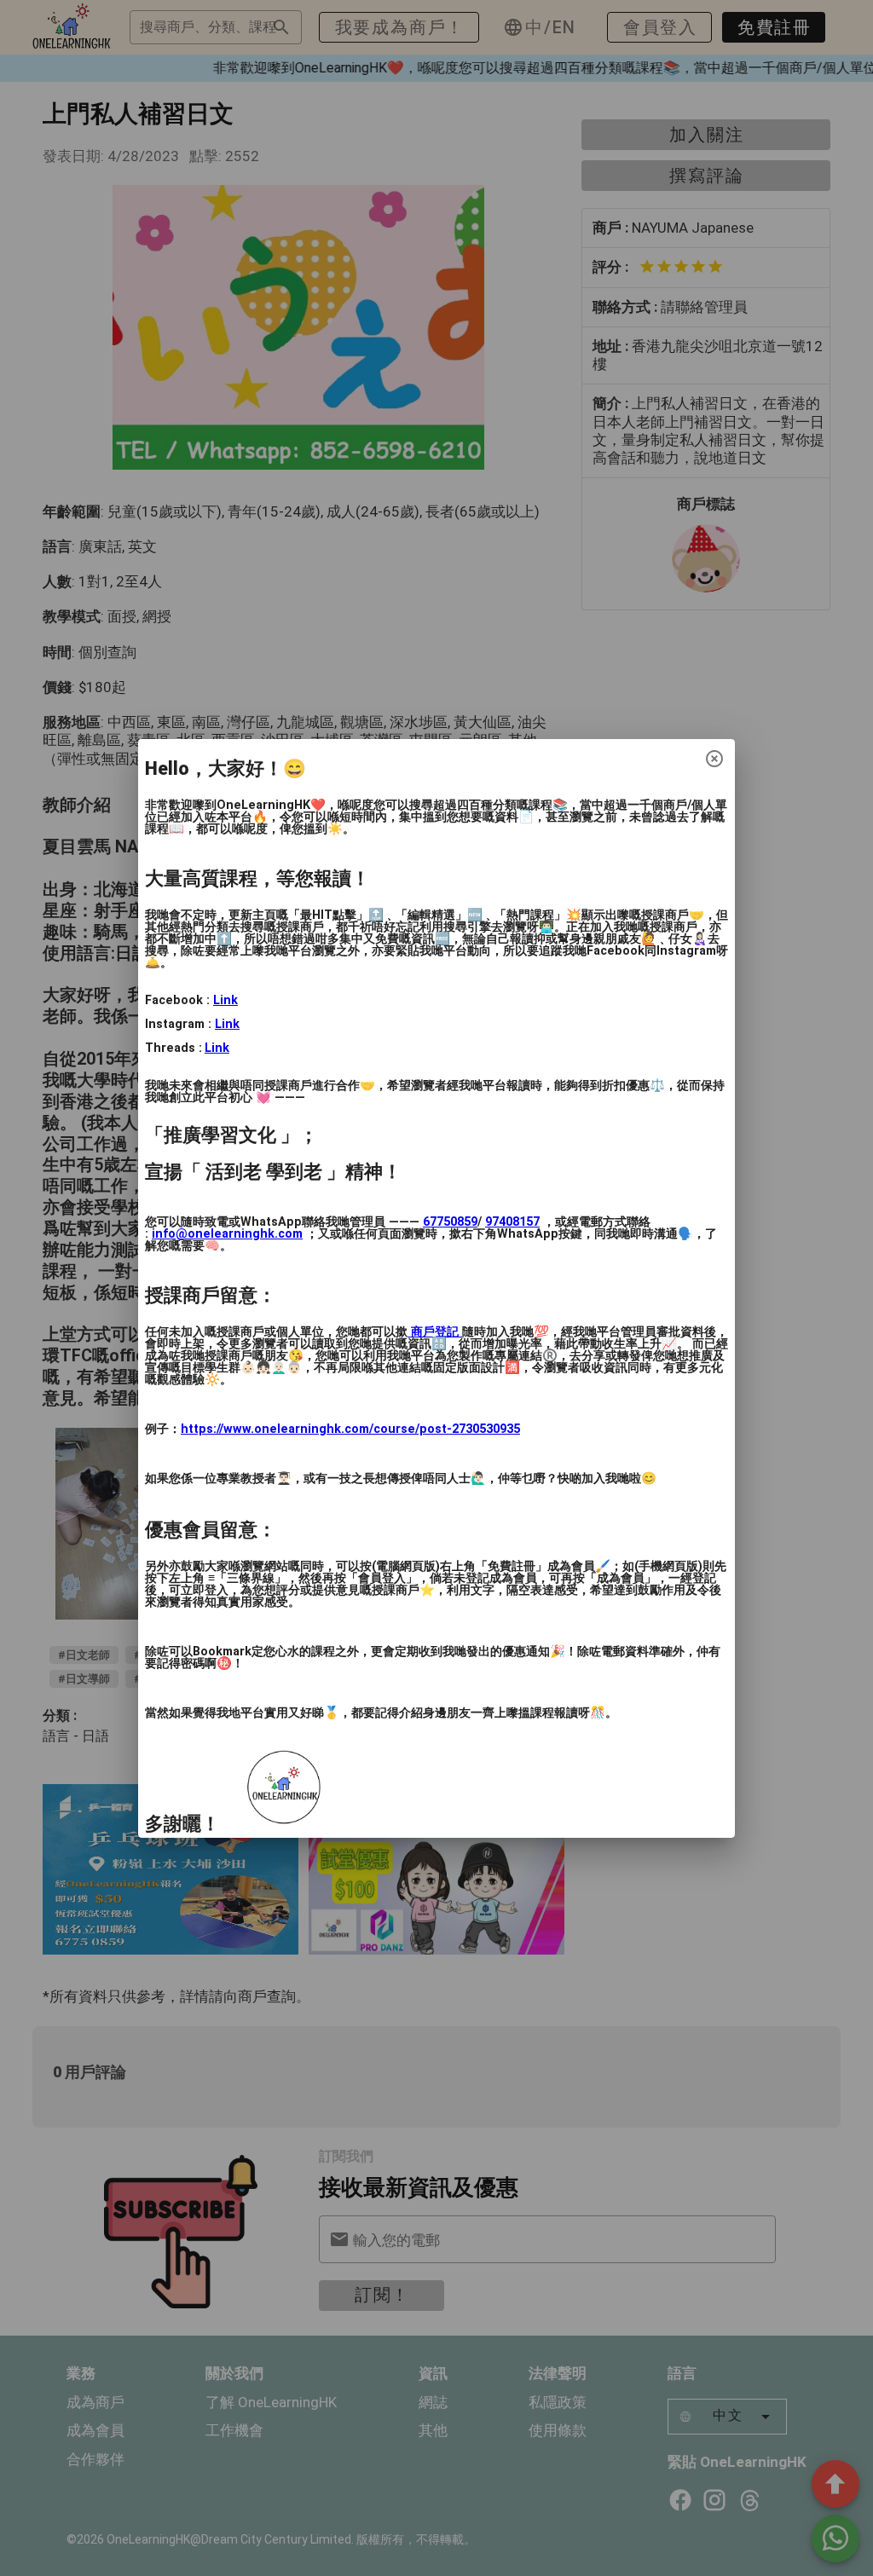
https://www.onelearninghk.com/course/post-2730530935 (350, 1429)
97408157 (512, 1222)
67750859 (450, 1222)
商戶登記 (435, 1332)
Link (225, 1000)
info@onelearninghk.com (227, 1234)
